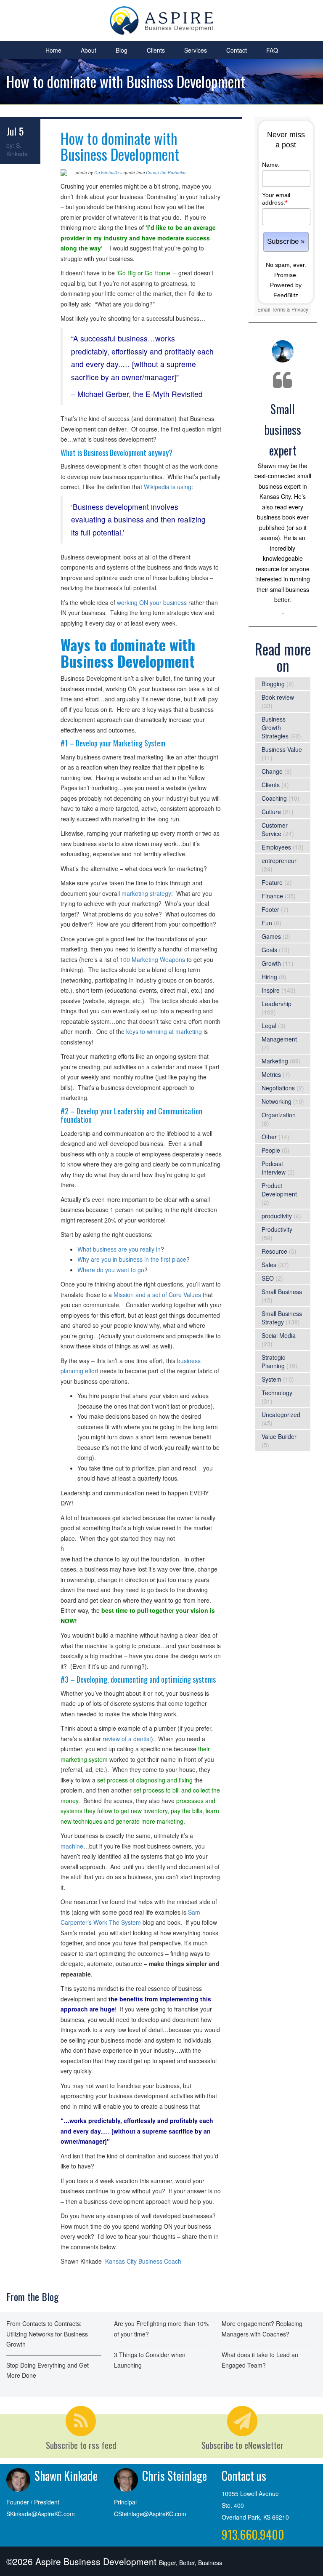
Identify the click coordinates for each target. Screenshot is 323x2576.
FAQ (272, 50)
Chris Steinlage (175, 2476)
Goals (269, 950)
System (271, 1379)
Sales (269, 1265)
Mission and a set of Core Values (157, 1295)
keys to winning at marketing (164, 1031)
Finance (272, 896)
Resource (274, 1251)
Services (196, 50)
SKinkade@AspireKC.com (41, 2514)
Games (271, 936)
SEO (268, 1278)
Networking (277, 1101)
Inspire (271, 990)
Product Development (279, 1190)
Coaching (274, 798)
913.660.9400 (253, 2535)
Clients (156, 50)
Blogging (273, 684)
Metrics (271, 1074)
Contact (237, 50)
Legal (269, 1026)
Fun (267, 923)
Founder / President (33, 2502)
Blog (122, 50)
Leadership (277, 1004)
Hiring (269, 977)
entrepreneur (279, 860)
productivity (277, 1216)
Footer (270, 909)
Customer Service (275, 829)
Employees (276, 847)
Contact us (244, 2476)
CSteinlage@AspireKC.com (150, 2514)
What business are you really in (119, 1249)
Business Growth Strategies (275, 727)
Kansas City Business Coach (143, 2261)
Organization (279, 1115)
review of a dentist (127, 1739)
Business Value (282, 749)
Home (53, 50)
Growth (271, 963)
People (271, 1150)
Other (269, 1137)
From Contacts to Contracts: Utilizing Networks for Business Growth (47, 2334)
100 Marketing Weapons (152, 959)
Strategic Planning (273, 1361)
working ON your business (152, 602)
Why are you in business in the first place (132, 1259)
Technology (277, 1393)
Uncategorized (281, 1415)
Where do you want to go (111, 1270)
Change (272, 771)
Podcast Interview (274, 1168)
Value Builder (279, 1436)
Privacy (300, 309)
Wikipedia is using (168, 487)
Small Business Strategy (282, 1318)
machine (72, 1846)
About (89, 50)
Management (279, 1039)
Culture (271, 812)
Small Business (282, 1292)
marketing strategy (146, 893)
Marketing (275, 1061)
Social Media (279, 1335)
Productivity (277, 1229)
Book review (278, 697)
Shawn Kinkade (66, 2476)
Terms (279, 309)
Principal (125, 2502)
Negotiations (278, 1088)
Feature (272, 882)
